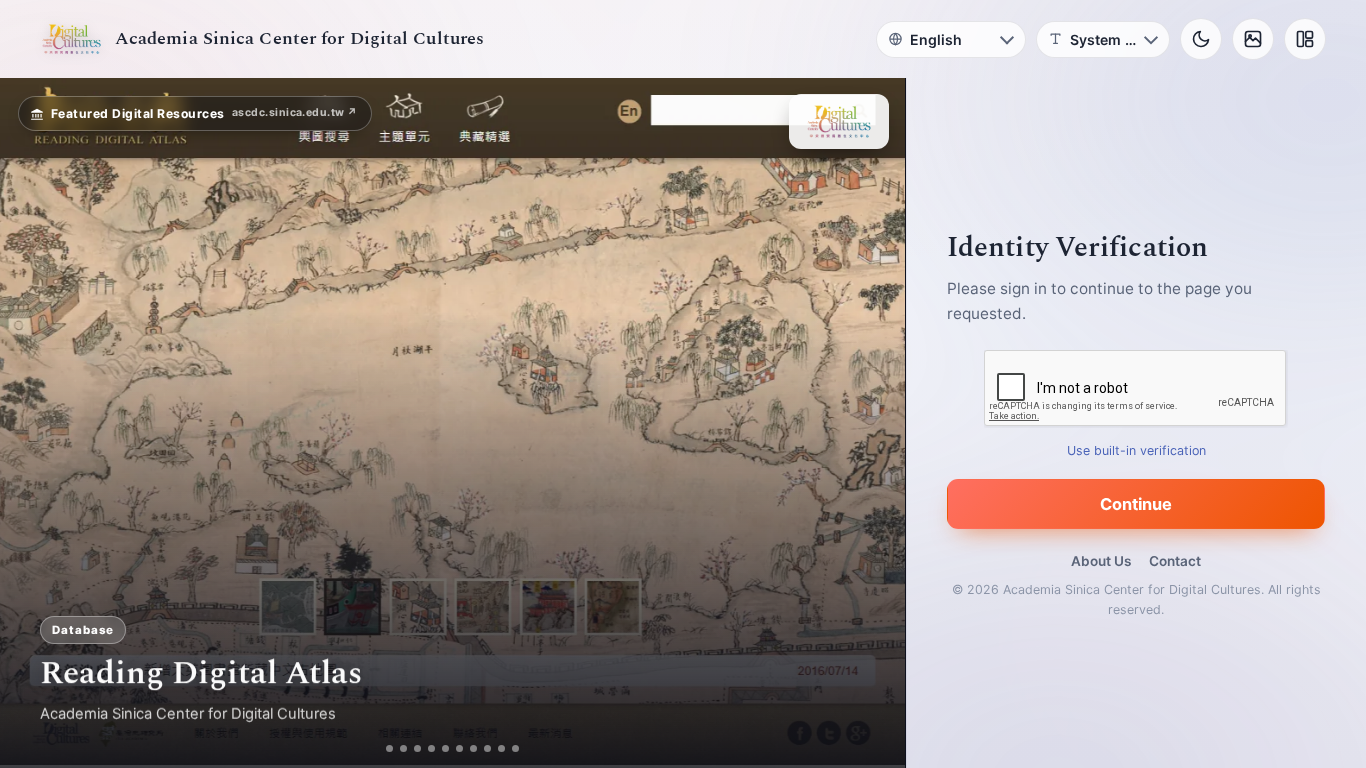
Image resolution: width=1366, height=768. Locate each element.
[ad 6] (467, 748)
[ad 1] (382, 748)
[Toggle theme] (1201, 39)
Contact (1175, 561)
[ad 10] (523, 748)
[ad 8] (495, 748)
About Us (1101, 561)
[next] (869, 423)
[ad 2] (396, 748)
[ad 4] (439, 748)
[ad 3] (418, 748)
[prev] (36, 423)
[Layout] (1305, 39)
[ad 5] (453, 748)
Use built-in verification (1136, 450)
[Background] (1253, 39)
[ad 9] (509, 748)
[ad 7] (481, 748)
